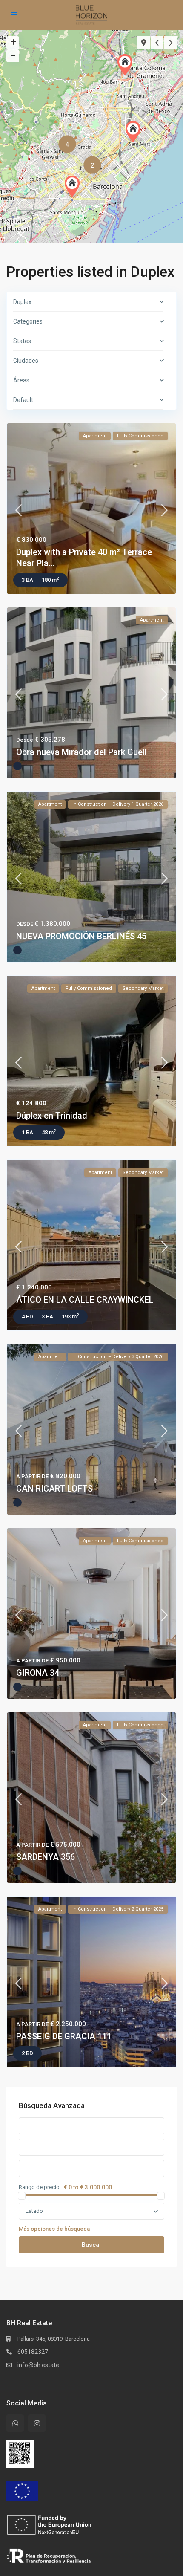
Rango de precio (39, 2187)
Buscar (92, 2245)
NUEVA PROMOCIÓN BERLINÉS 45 (81, 936)
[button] (127, 65)
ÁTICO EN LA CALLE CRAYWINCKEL (85, 1300)
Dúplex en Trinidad (52, 1116)
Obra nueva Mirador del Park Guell (81, 752)
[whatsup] (15, 2423)
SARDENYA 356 (46, 1857)
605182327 (33, 2352)
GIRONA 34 (38, 1673)
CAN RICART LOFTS (54, 1489)
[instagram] (37, 2423)
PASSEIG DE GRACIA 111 (64, 2036)
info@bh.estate (38, 2365)
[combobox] (91, 2211)
